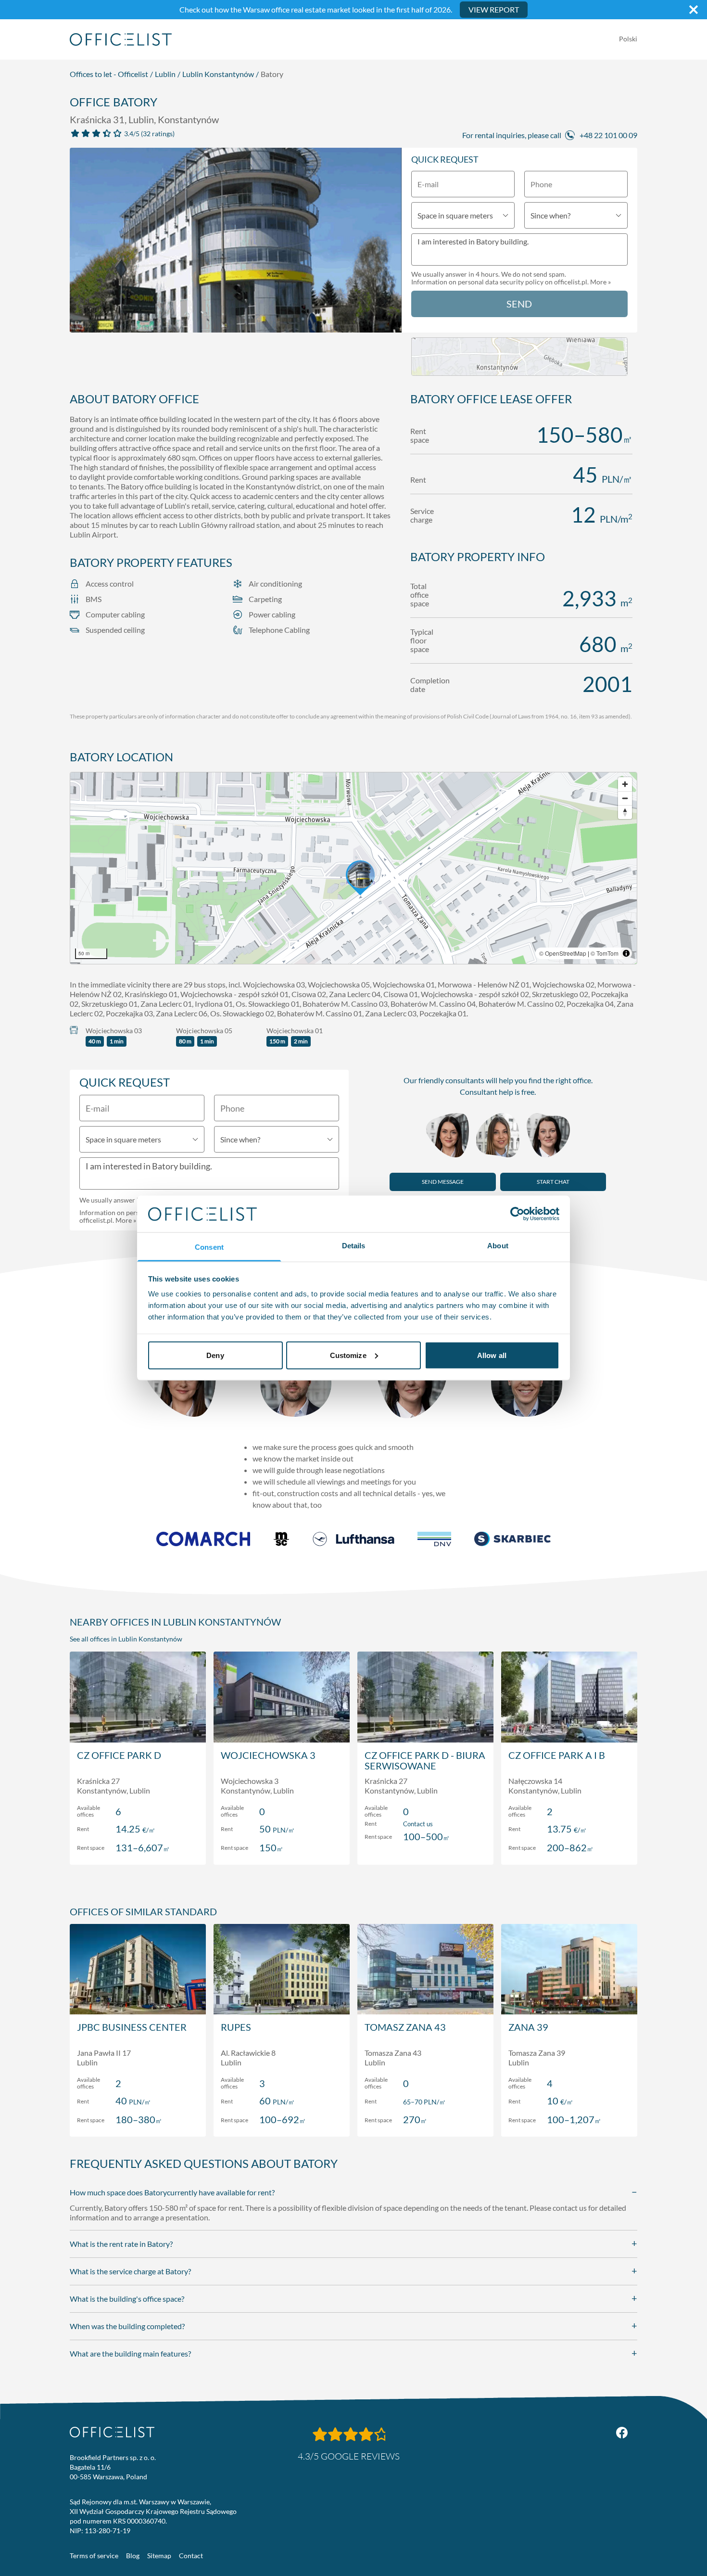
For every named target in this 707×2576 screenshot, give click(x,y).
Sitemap (159, 2556)
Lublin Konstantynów (218, 74)
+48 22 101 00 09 (608, 135)
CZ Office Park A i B (557, 1755)
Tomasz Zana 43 (405, 2027)
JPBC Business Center (132, 2027)
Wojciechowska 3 (268, 1755)
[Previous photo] (82, 244)
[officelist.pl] (112, 2432)
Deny (215, 1355)
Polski (628, 39)
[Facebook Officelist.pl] (622, 2433)
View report (494, 9)
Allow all (492, 1355)
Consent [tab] (209, 1247)
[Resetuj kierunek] (625, 812)
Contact (191, 2556)
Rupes (236, 2027)
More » (600, 282)
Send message (443, 1182)
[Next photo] (389, 244)
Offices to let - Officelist (109, 74)
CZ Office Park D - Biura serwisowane (425, 1760)
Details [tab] (354, 1246)
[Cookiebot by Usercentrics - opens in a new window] (517, 1214)
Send (519, 304)
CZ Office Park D (119, 1755)
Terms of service (94, 2556)
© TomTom (605, 953)
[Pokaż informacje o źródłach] (626, 953)
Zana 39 (528, 2027)
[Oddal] (625, 798)
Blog (133, 2556)
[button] (353, 868)
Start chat (553, 1182)
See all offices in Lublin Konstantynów (126, 1639)
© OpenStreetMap (563, 953)
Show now (138, 1847)
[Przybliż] (625, 784)
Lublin (165, 74)
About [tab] (498, 1246)
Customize (348, 1355)
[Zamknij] (694, 10)
